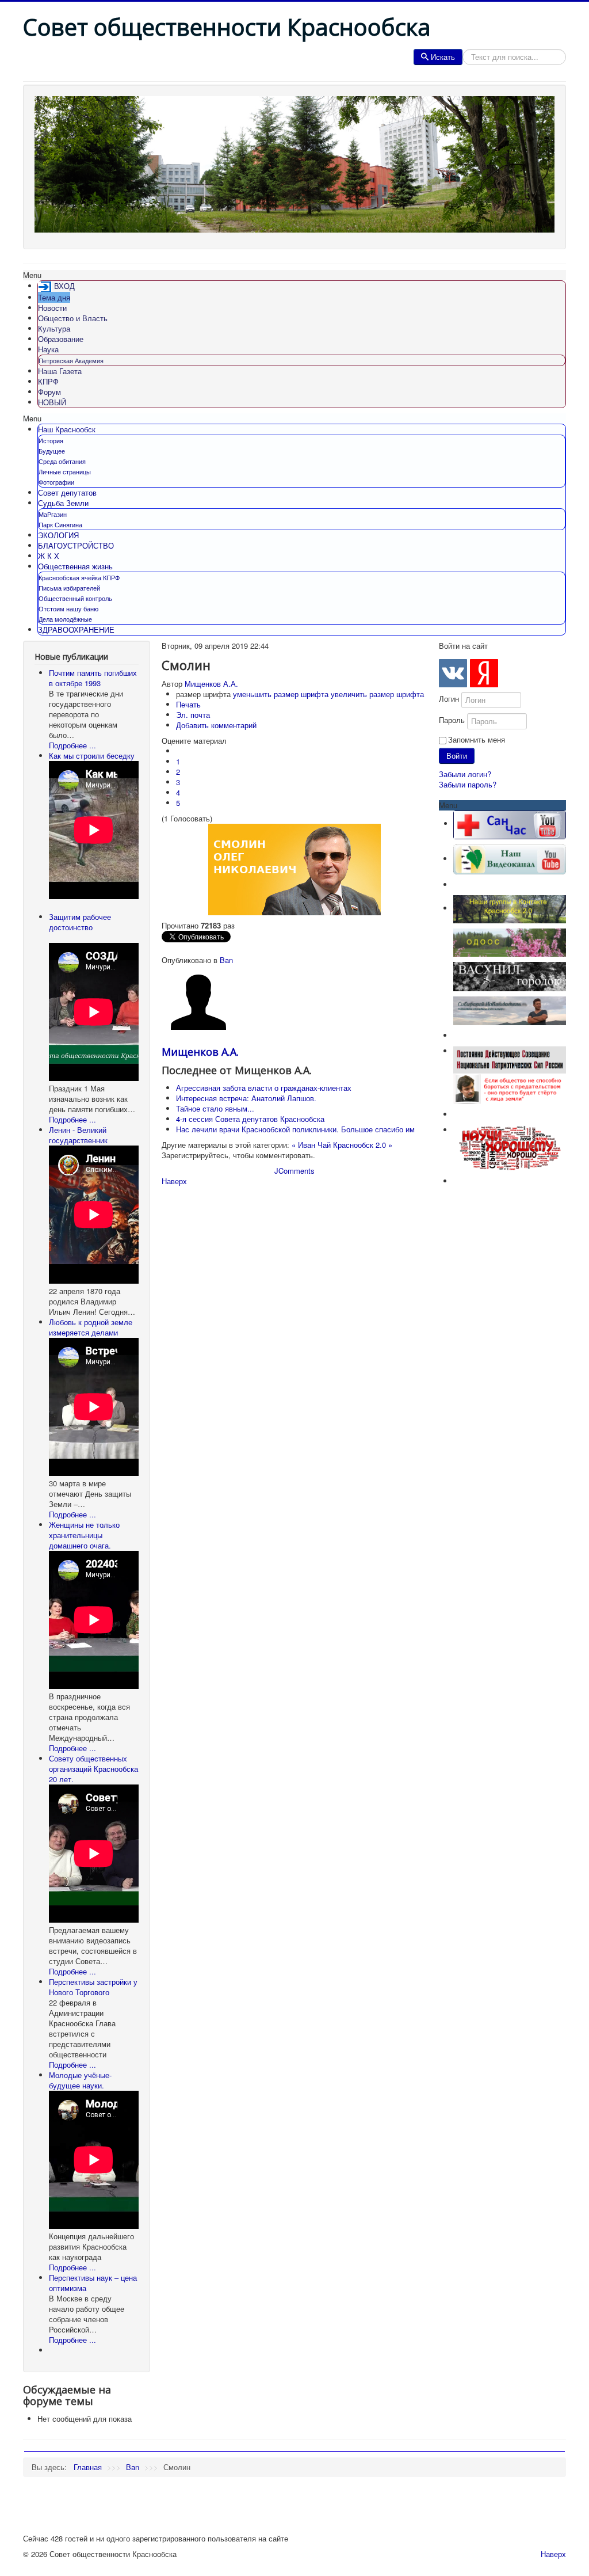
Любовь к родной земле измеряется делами (91, 1327)
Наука (48, 349)
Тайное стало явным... (215, 1108)
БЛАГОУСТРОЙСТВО (76, 545)
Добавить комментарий (216, 725)
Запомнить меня (477, 740)
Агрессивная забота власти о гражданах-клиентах (264, 1088)
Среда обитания (62, 461)
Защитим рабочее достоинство (80, 922)
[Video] (510, 859)
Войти (457, 756)
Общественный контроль (75, 598)
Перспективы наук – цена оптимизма (93, 2283)
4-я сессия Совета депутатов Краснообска (250, 1119)
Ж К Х (49, 556)
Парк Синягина (60, 524)
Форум (49, 392)
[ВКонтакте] (453, 673)
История (51, 440)
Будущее (52, 451)
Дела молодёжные (65, 619)
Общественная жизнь (75, 566)
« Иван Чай (311, 1145)
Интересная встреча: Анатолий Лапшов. (246, 1098)
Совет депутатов (67, 492)
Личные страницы (65, 471)
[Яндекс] (484, 673)
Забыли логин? (465, 774)
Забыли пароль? (468, 784)
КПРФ (48, 381)
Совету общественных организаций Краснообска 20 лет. (93, 1769)
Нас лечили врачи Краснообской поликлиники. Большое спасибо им (295, 1129)
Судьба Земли (63, 503)
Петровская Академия (71, 360)
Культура (54, 328)
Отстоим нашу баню (68, 608)
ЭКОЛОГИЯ (58, 535)
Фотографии (56, 482)
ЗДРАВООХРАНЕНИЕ (76, 629)
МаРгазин (53, 514)
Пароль (452, 720)
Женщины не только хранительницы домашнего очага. (84, 1535)
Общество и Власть (73, 318)
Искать (443, 57)
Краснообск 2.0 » (363, 1145)
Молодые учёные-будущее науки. (80, 2080)
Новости (52, 308)
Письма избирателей (69, 588)
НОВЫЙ (52, 402)
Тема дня (54, 297)
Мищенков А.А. (211, 684)
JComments (294, 1171)
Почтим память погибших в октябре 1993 (93, 678)
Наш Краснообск (67, 429)
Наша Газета (60, 371)
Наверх (174, 1181)
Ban (226, 960)
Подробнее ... (72, 745)
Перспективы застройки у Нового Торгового (93, 1987)
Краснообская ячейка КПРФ (79, 577)
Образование (61, 339)
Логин (449, 699)
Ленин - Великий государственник (78, 1135)
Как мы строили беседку (92, 756)
